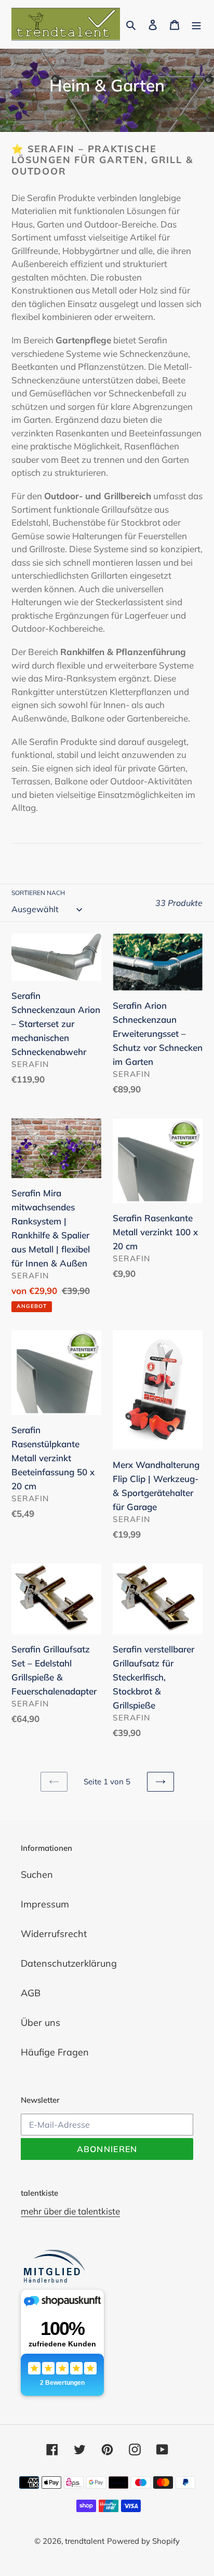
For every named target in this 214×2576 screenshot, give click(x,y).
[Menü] (196, 24)
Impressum (45, 1904)
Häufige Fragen (55, 2052)
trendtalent (85, 2541)
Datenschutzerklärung (69, 1963)
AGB (31, 1993)
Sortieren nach (38, 893)
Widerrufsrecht (54, 1934)
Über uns (41, 2023)
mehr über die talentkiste (70, 2211)
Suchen (37, 1874)
